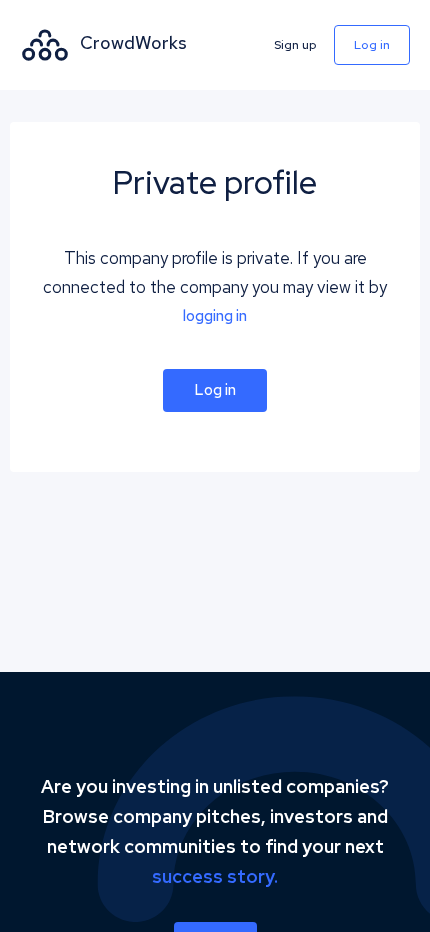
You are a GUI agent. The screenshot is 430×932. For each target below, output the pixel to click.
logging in (215, 316)
